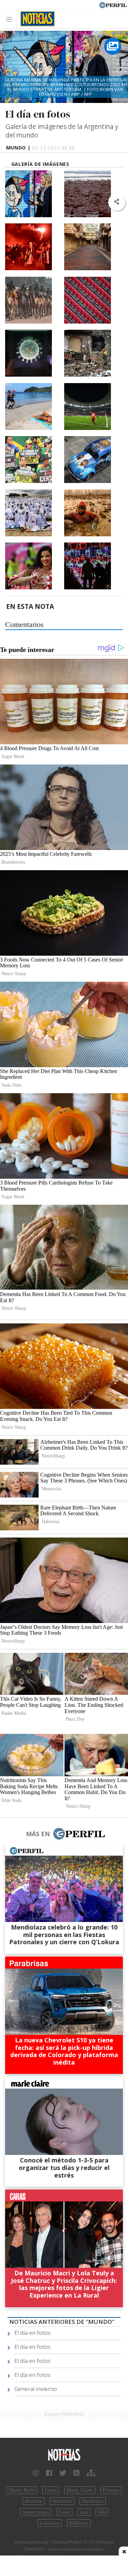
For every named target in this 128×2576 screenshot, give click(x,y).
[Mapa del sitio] (91, 2473)
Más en (38, 1834)
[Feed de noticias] (76, 2473)
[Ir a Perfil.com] (113, 4)
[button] (117, 202)
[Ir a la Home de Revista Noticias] (36, 19)
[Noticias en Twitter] (63, 2473)
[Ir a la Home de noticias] (64, 2455)
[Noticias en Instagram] (36, 2473)
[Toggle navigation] (11, 19)
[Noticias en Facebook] (49, 2473)
